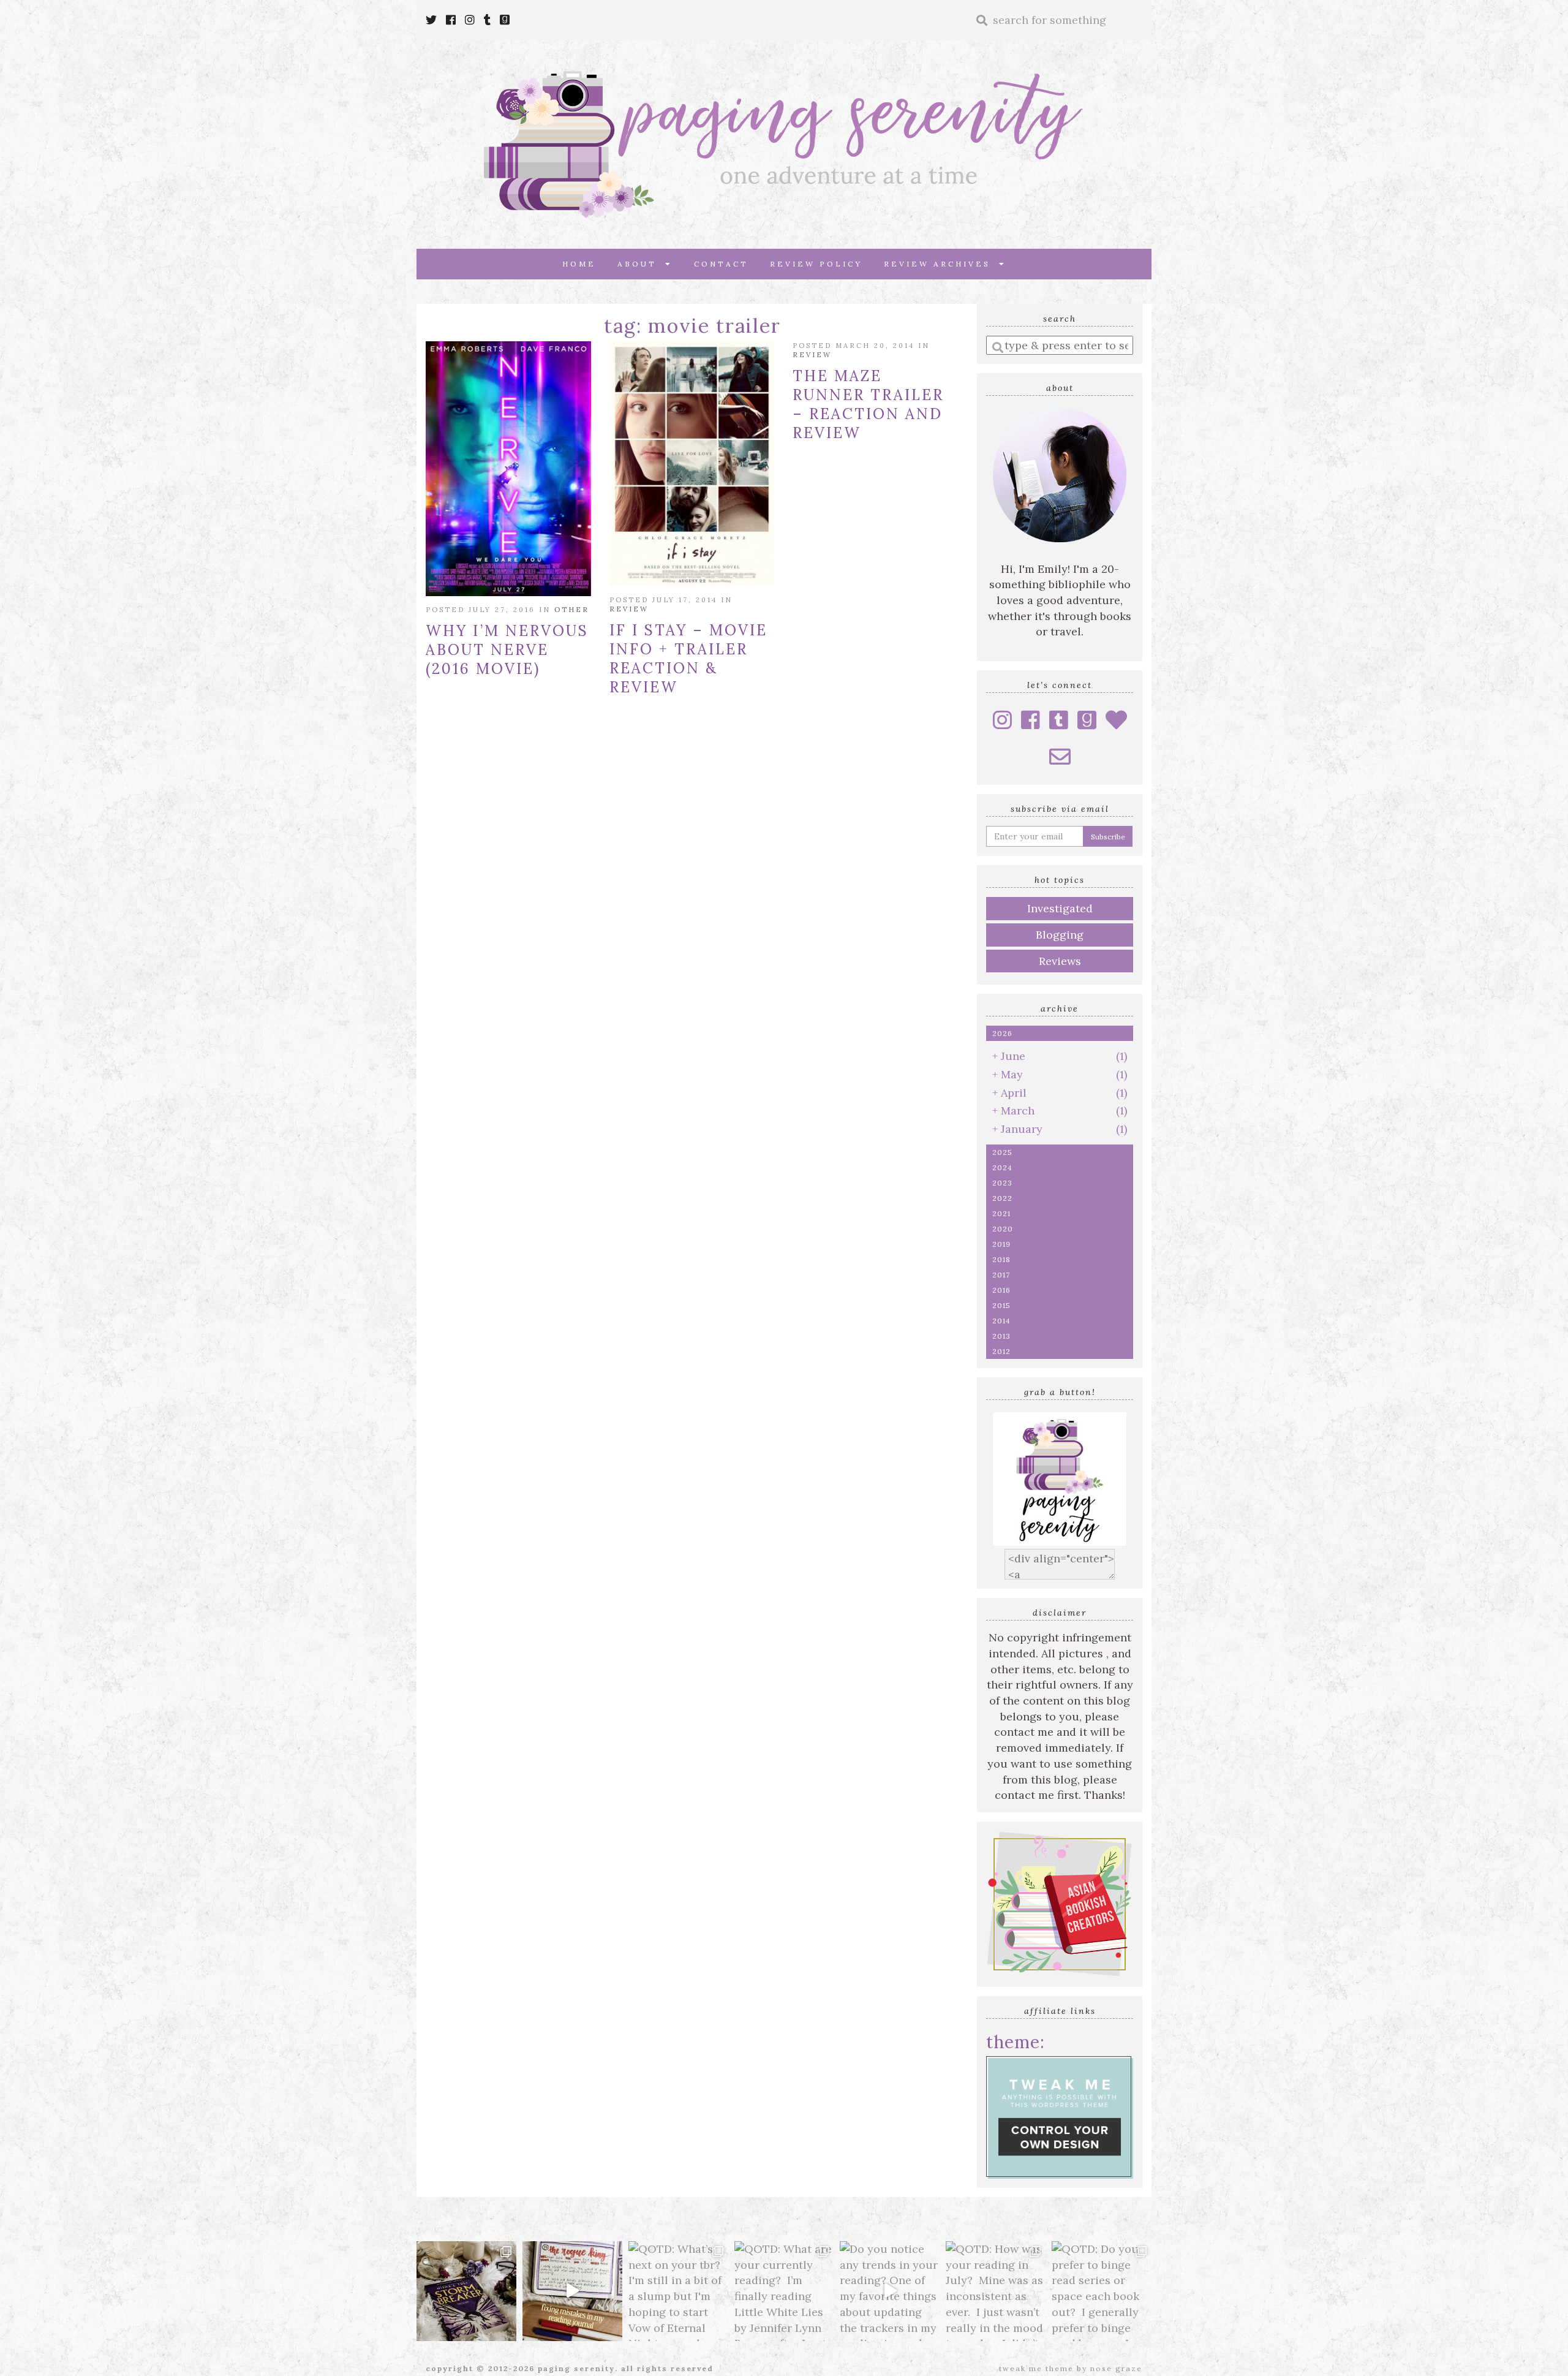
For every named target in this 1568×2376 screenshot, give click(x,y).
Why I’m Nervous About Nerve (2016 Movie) (507, 650)
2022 (1002, 1198)
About (641, 264)
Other (572, 610)
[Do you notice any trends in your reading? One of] (890, 2291)
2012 (1001, 1351)
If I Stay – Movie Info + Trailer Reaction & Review (688, 659)
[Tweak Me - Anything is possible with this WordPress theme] (1060, 2116)
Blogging (1060, 935)
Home (579, 264)
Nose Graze (1116, 2368)
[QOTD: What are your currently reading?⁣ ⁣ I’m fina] (784, 2291)
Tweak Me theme (1036, 2368)
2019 (1001, 1244)
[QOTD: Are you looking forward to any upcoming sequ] (466, 2291)
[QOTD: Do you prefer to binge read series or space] (1102, 2291)
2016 (1001, 1290)
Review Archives (941, 264)
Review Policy (816, 264)
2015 (1001, 1305)
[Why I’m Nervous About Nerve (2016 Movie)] (508, 469)
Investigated (1060, 908)
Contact (721, 264)
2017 (1001, 1275)
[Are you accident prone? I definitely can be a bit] (572, 2291)
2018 (1001, 1259)
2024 (1002, 1167)
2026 (1002, 1033)
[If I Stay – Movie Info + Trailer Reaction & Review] (692, 464)
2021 (1001, 1213)
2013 (1001, 1336)
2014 (1001, 1321)
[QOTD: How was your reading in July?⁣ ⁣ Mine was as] (996, 2291)
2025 (1002, 1152)
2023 (1002, 1183)
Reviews (1060, 961)
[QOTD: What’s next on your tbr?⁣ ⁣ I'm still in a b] (678, 2291)
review (629, 609)
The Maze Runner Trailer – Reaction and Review (868, 404)
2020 (1003, 1229)
